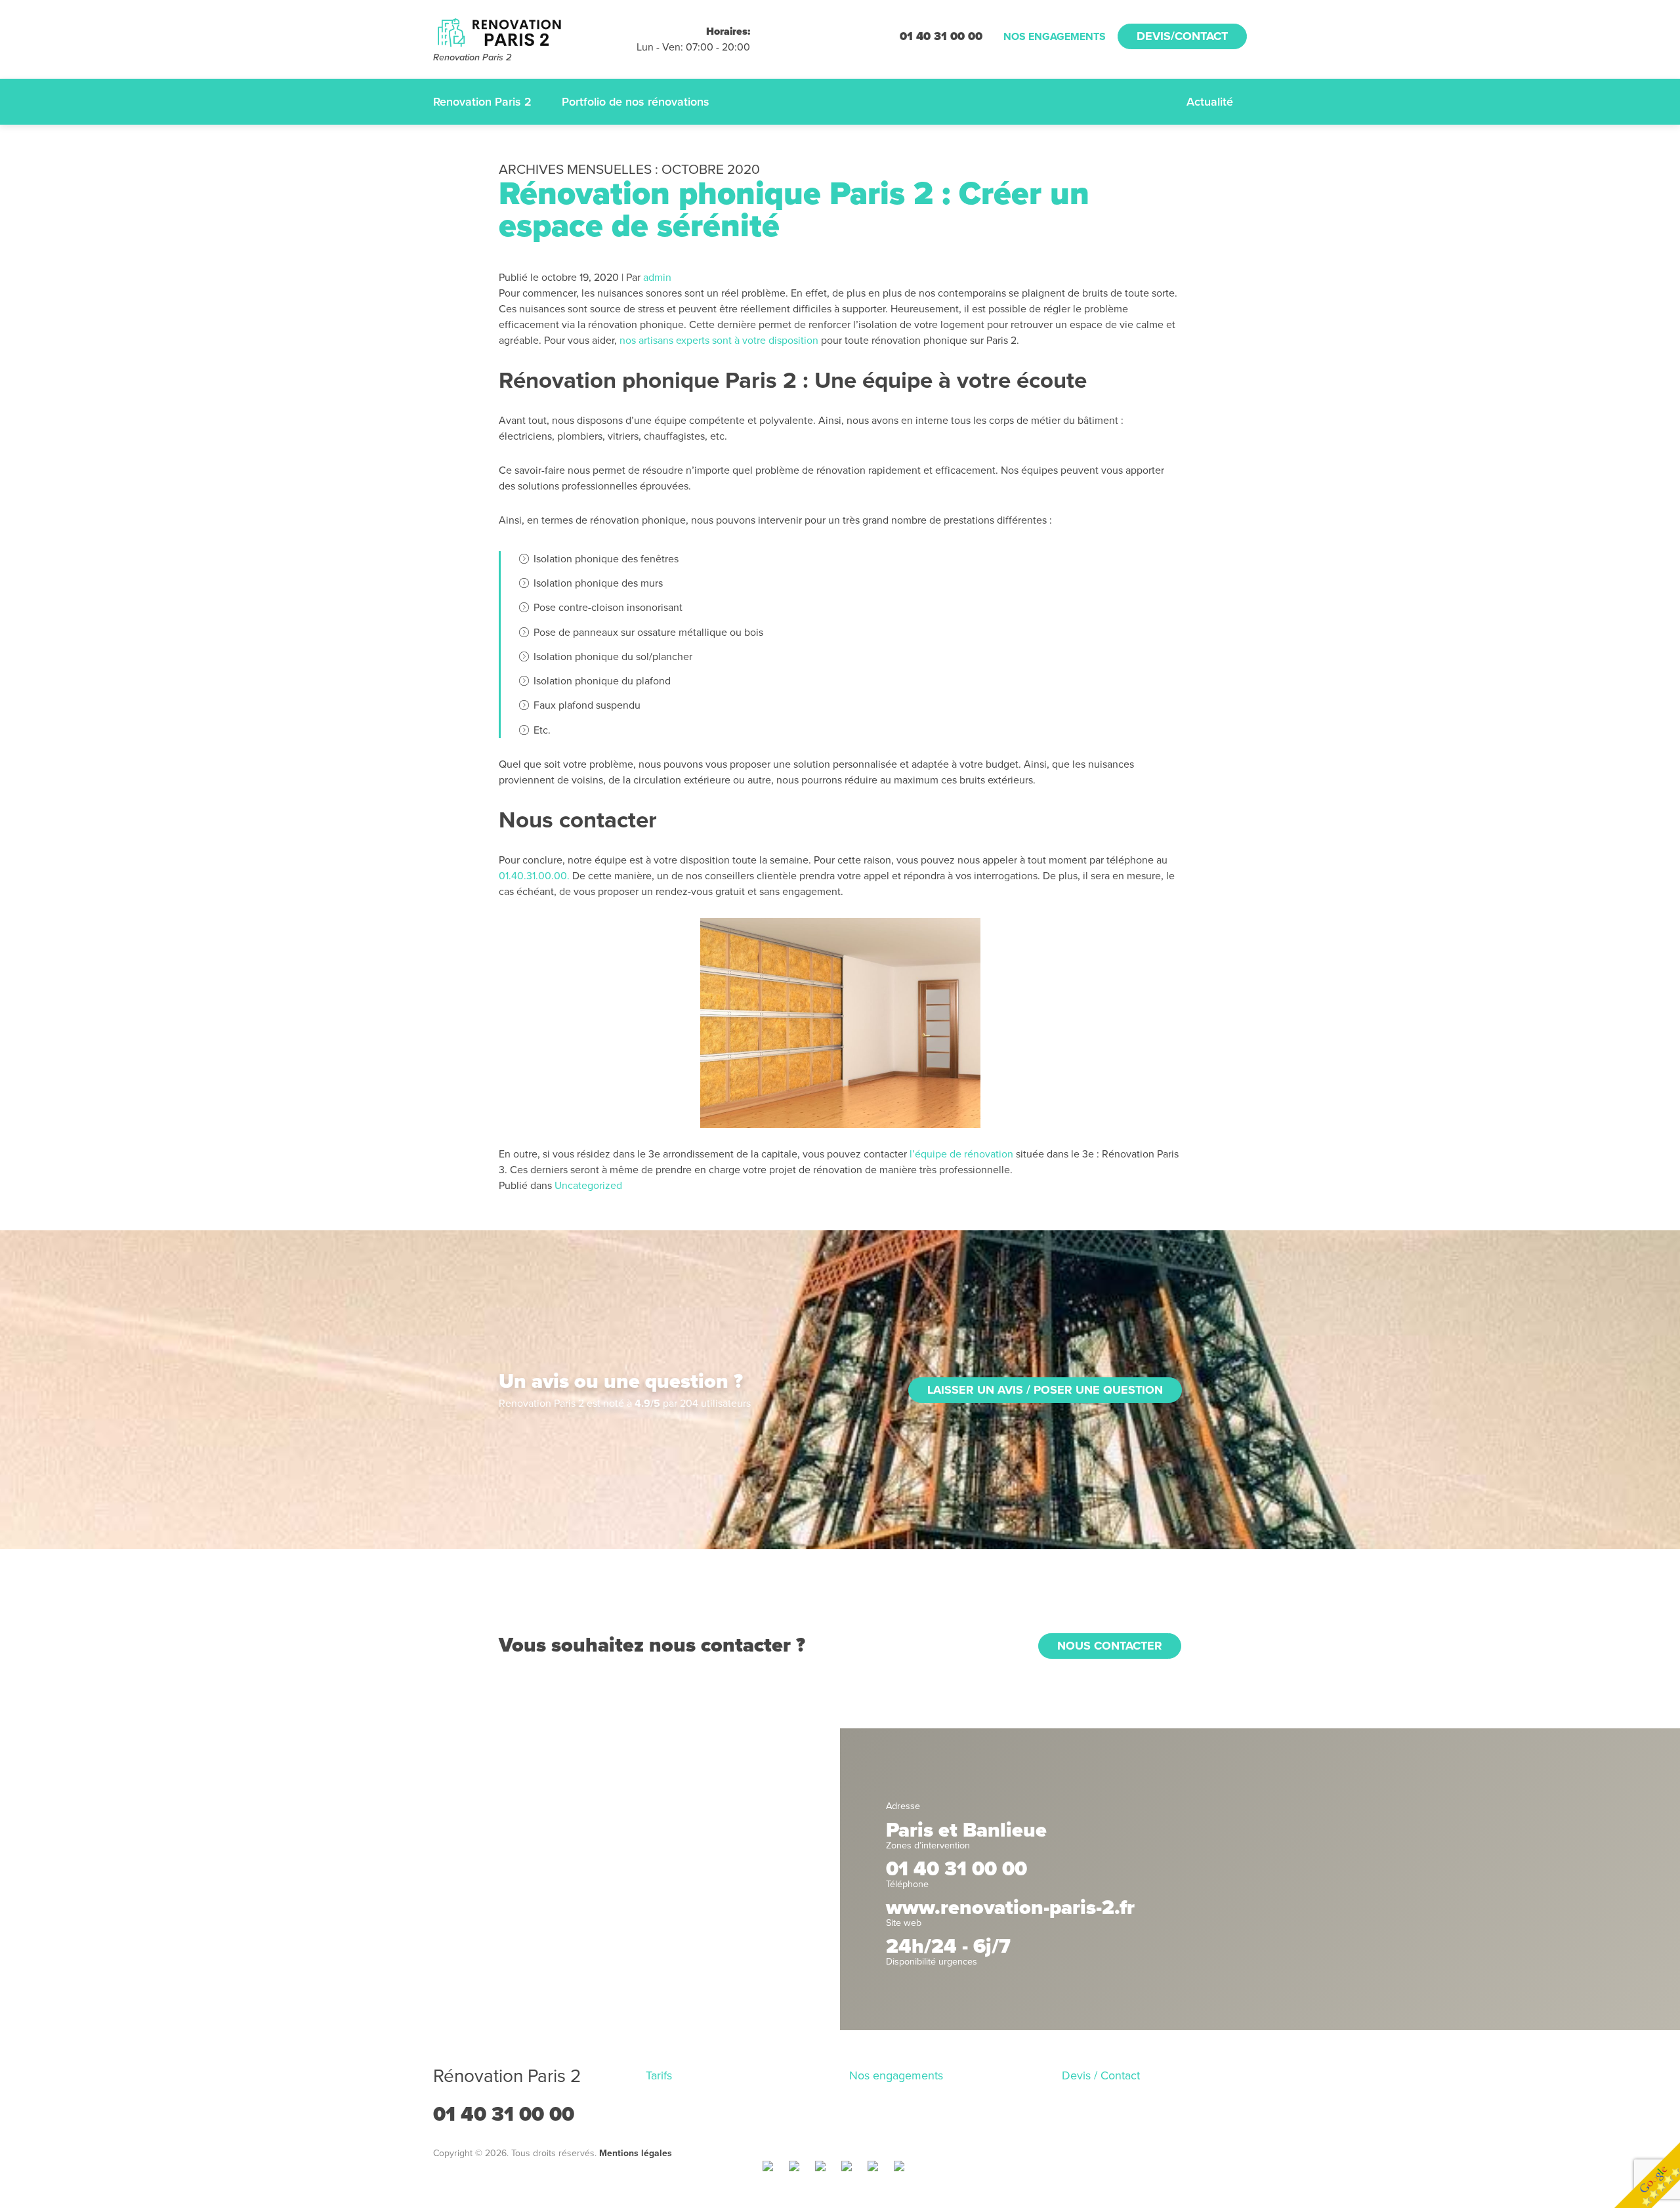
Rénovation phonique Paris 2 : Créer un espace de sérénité (794, 210)
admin (657, 278)
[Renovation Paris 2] (535, 32)
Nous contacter (1110, 1646)
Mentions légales (636, 2153)
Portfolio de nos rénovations (636, 102)
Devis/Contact (1182, 36)
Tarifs (659, 2075)
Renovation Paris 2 (482, 102)
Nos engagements (1055, 37)
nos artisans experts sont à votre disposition (719, 341)
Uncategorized (588, 1186)
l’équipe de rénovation (961, 1154)
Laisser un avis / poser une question (1045, 1390)
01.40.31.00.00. (534, 876)
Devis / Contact (1101, 2075)
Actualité (1210, 102)
